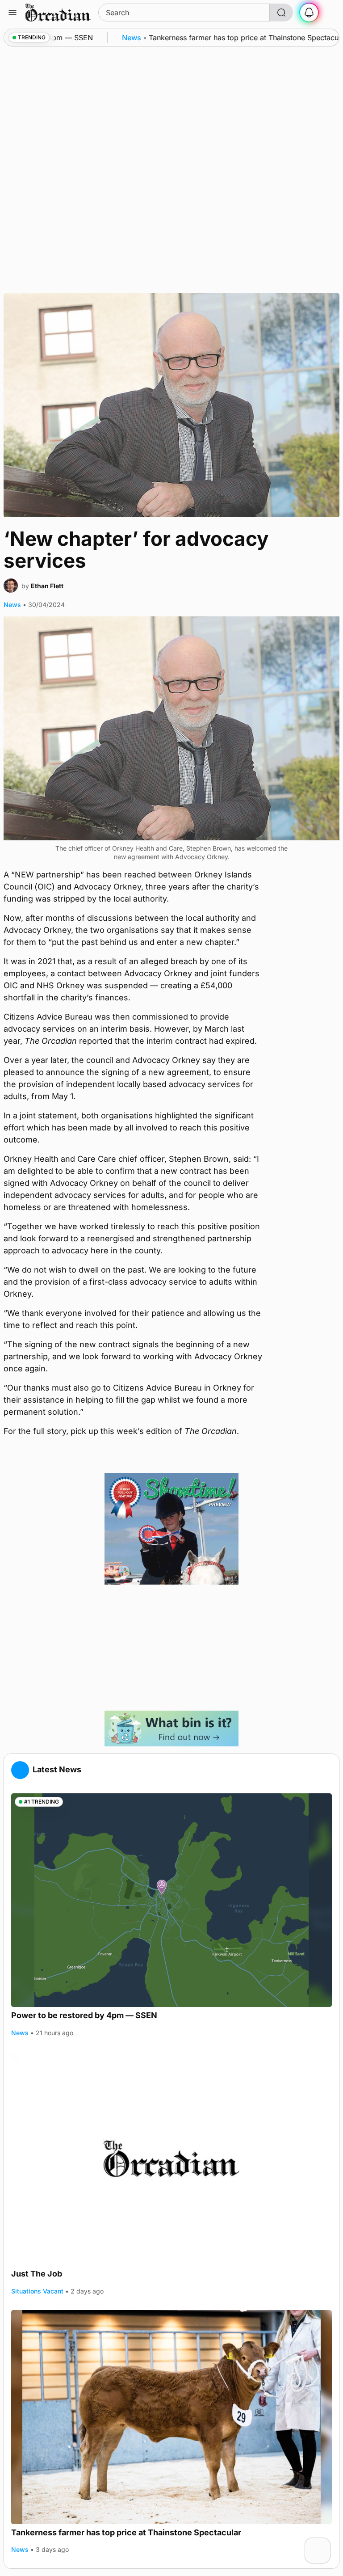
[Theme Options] (330, 13)
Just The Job (37, 2274)
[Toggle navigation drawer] (13, 13)
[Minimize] (325, 2543)
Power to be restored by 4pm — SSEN (84, 2015)
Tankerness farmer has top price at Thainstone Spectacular (126, 2532)
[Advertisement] (171, 1648)
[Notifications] (309, 13)
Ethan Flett (47, 586)
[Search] (281, 13)
